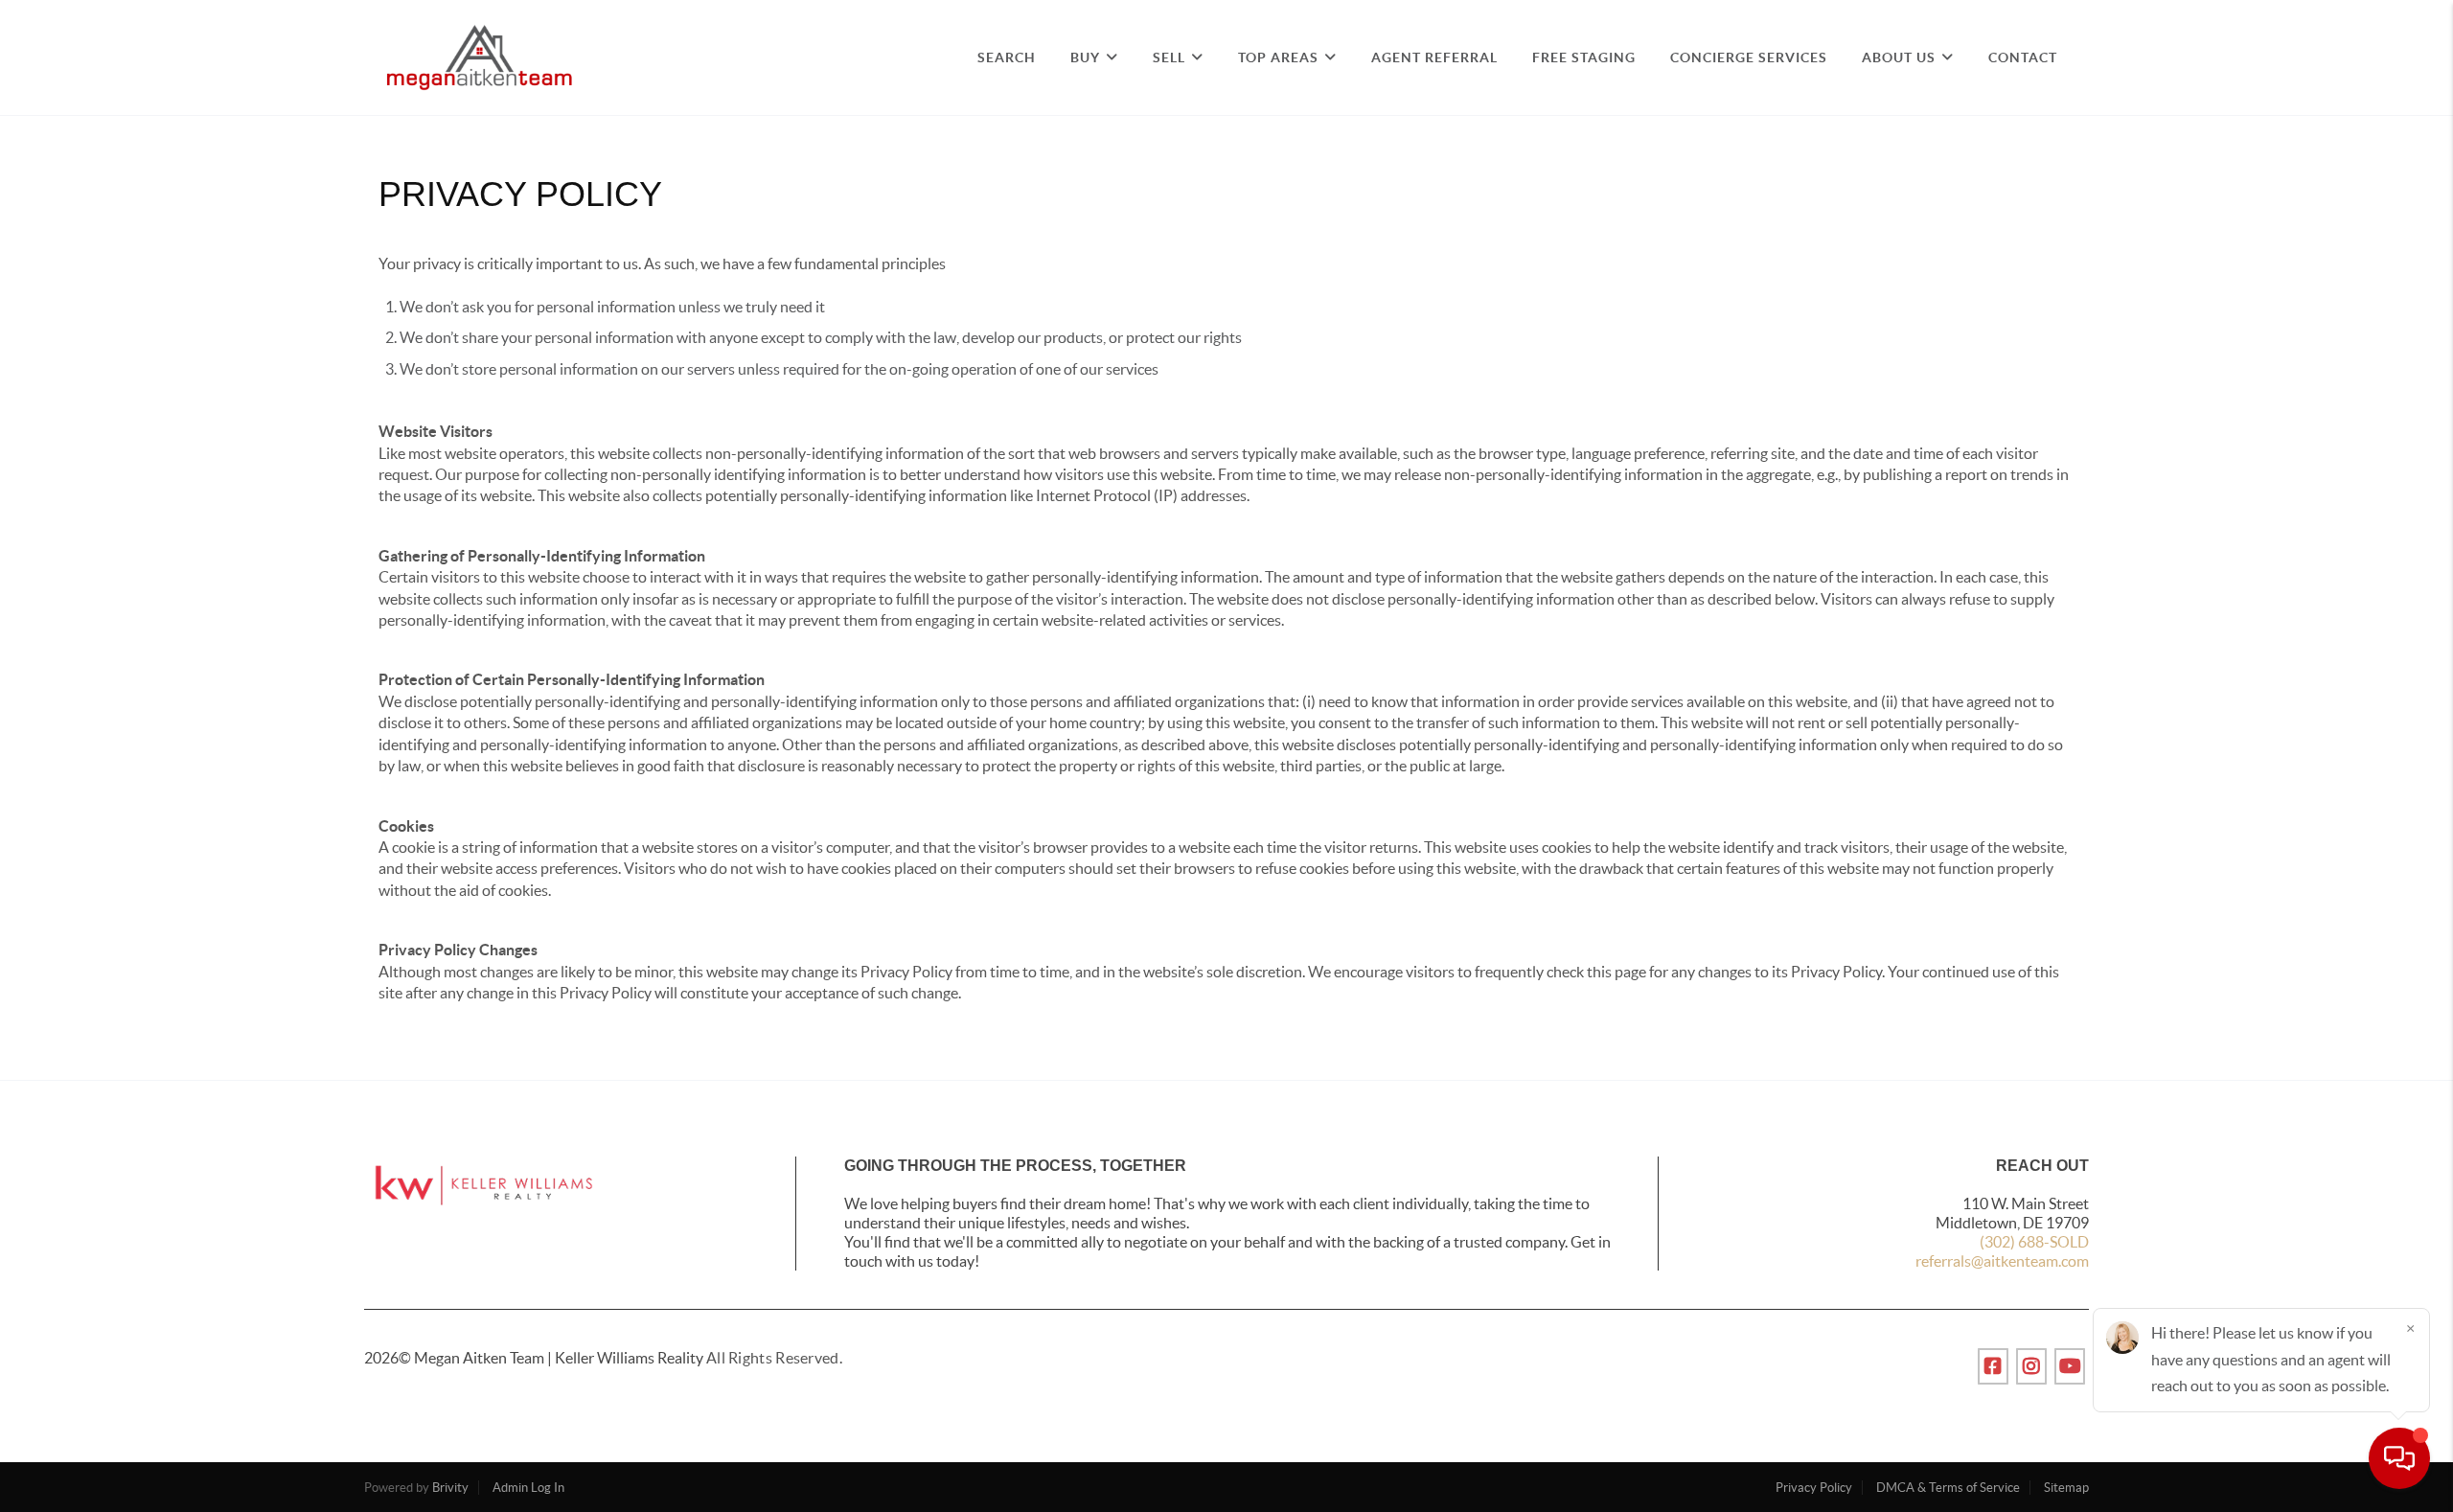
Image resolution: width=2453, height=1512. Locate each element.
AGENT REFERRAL (1434, 57)
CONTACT (2023, 57)
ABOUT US (1899, 57)
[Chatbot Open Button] (2399, 1458)
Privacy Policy (1814, 1488)
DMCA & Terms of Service (1948, 1488)
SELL (1169, 57)
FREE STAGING (1584, 57)
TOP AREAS (1278, 57)
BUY (1085, 57)
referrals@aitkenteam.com (2002, 1261)
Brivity (450, 1488)
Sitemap (2066, 1488)
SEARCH (1007, 57)
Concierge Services (1749, 57)
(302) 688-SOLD (2034, 1242)
